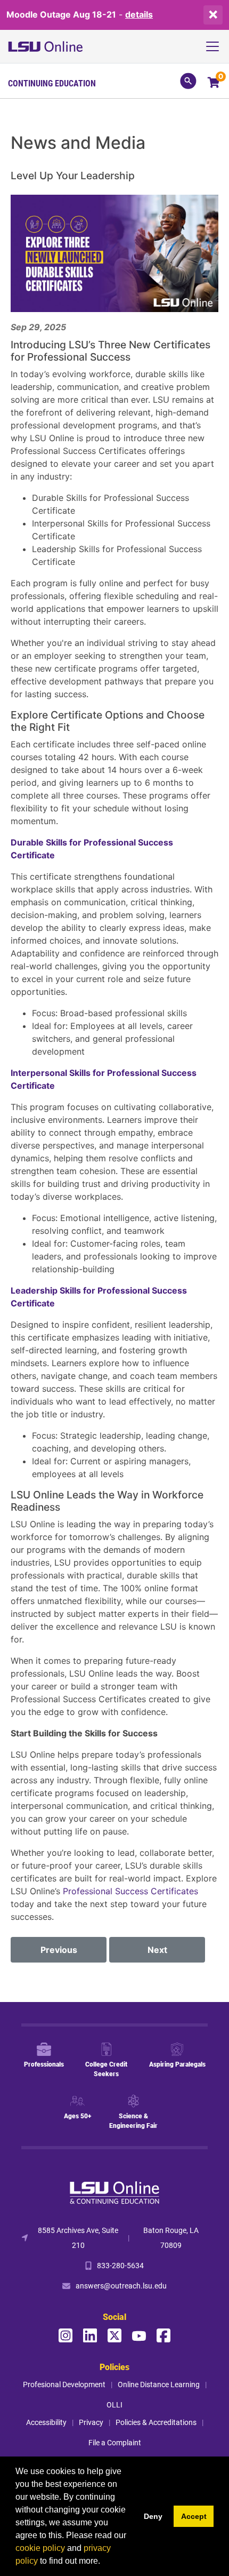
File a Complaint (115, 2442)
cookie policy (40, 2548)
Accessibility (46, 2422)
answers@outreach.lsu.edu (121, 2286)
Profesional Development (64, 2384)
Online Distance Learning (159, 2384)
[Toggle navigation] (216, 46)
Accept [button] (194, 2516)
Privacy (91, 2422)
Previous (59, 1950)
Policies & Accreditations (156, 2422)
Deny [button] (153, 2516)
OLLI (114, 2404)
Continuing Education (52, 83)
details (139, 14)
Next (157, 1950)
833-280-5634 (120, 2265)
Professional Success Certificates (130, 1891)
